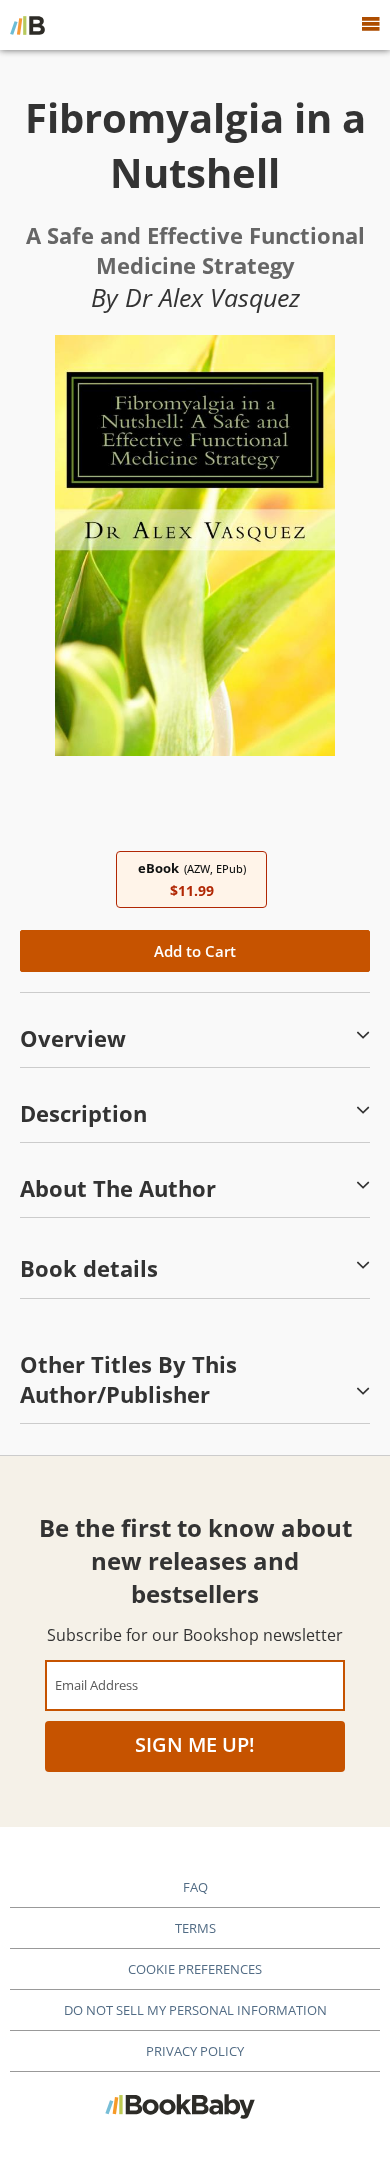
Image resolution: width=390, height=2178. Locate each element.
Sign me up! (195, 1744)
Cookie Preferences (195, 1969)
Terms (195, 1928)
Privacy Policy (195, 2051)
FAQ (195, 1887)
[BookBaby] (27, 25)
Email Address (96, 1684)
